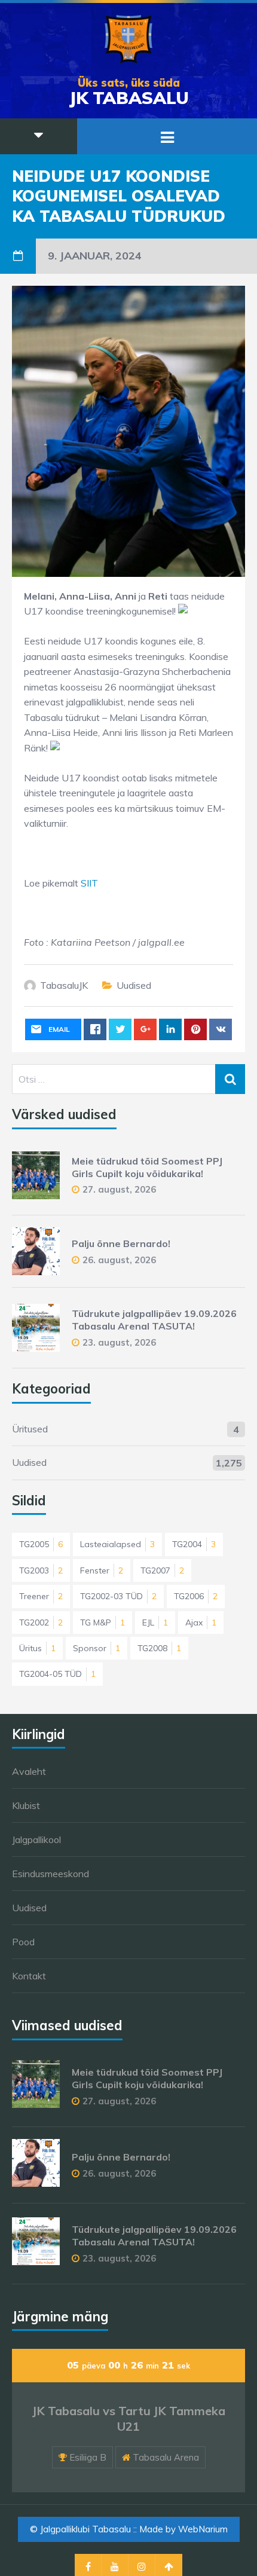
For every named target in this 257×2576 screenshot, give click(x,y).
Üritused (30, 1429)
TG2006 (196, 1596)
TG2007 (162, 1570)
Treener (41, 1596)
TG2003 (41, 1570)
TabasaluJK (64, 985)
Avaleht (29, 1771)
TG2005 (41, 1544)
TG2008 (159, 1648)
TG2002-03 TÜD (118, 1596)
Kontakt (29, 1976)
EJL (155, 1622)
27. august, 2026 (119, 1189)
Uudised (134, 985)
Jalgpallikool (36, 1839)
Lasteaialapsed (117, 1544)
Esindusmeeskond (51, 1874)
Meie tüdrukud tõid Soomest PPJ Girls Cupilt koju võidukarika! (147, 1167)
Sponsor (97, 1648)
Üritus (37, 1648)
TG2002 (41, 1622)
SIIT (89, 883)
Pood (23, 1942)
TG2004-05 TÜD (57, 1674)
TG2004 (194, 1544)
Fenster (102, 1570)
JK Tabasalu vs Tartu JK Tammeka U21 (129, 2418)
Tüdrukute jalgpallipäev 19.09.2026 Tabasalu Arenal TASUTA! (154, 1320)
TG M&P (103, 1622)
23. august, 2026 (119, 1342)
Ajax (201, 1622)
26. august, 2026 (119, 1260)
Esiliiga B (88, 2457)
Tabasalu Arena (166, 2457)
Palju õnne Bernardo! (121, 1243)
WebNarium (203, 2529)
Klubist (26, 1805)
